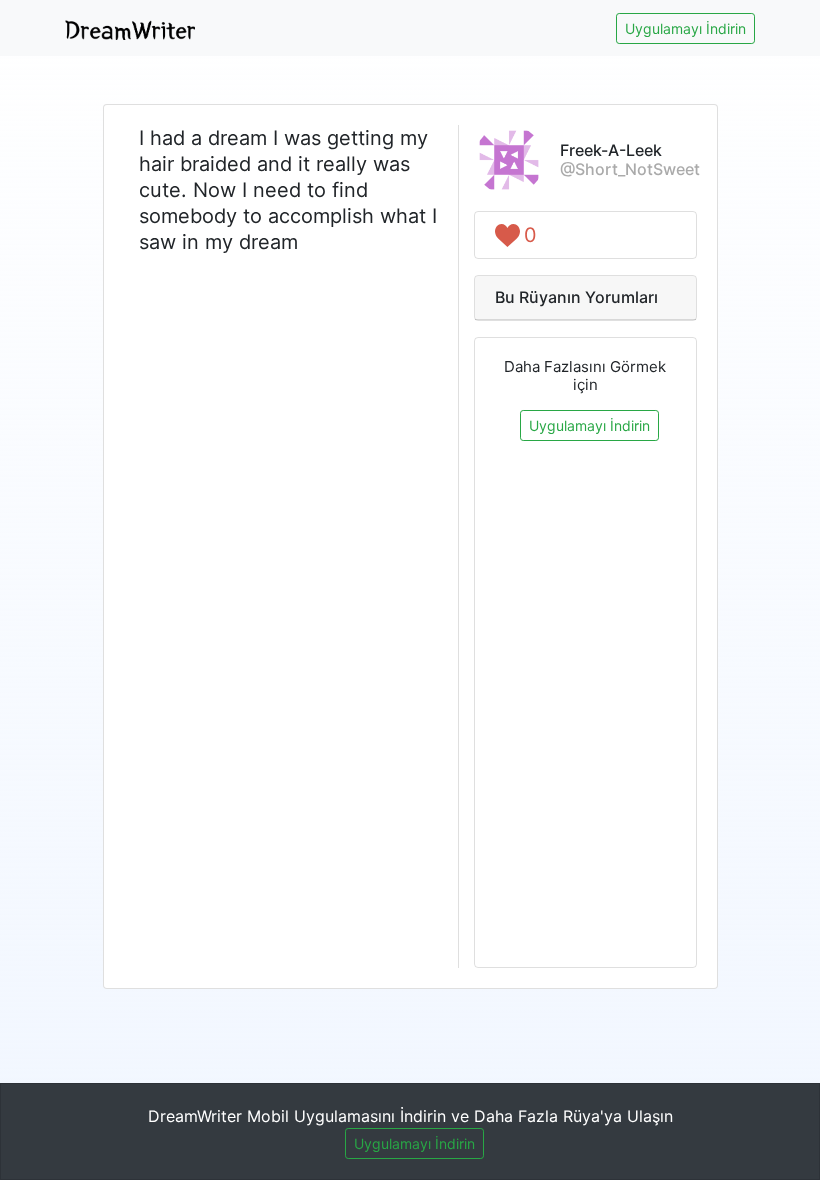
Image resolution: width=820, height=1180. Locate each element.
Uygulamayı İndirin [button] (685, 28)
